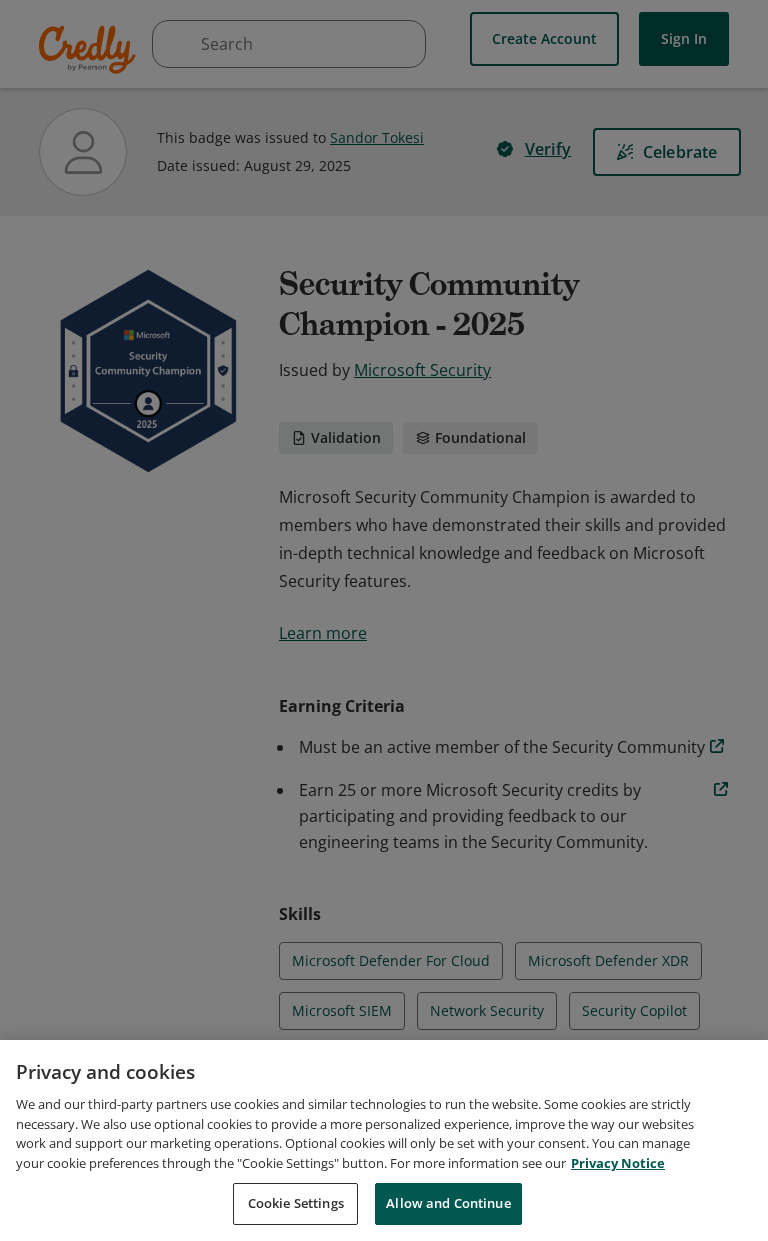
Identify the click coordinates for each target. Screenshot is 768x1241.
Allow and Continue (448, 1203)
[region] (384, 1140)
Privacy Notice (618, 1163)
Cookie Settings (296, 1203)
